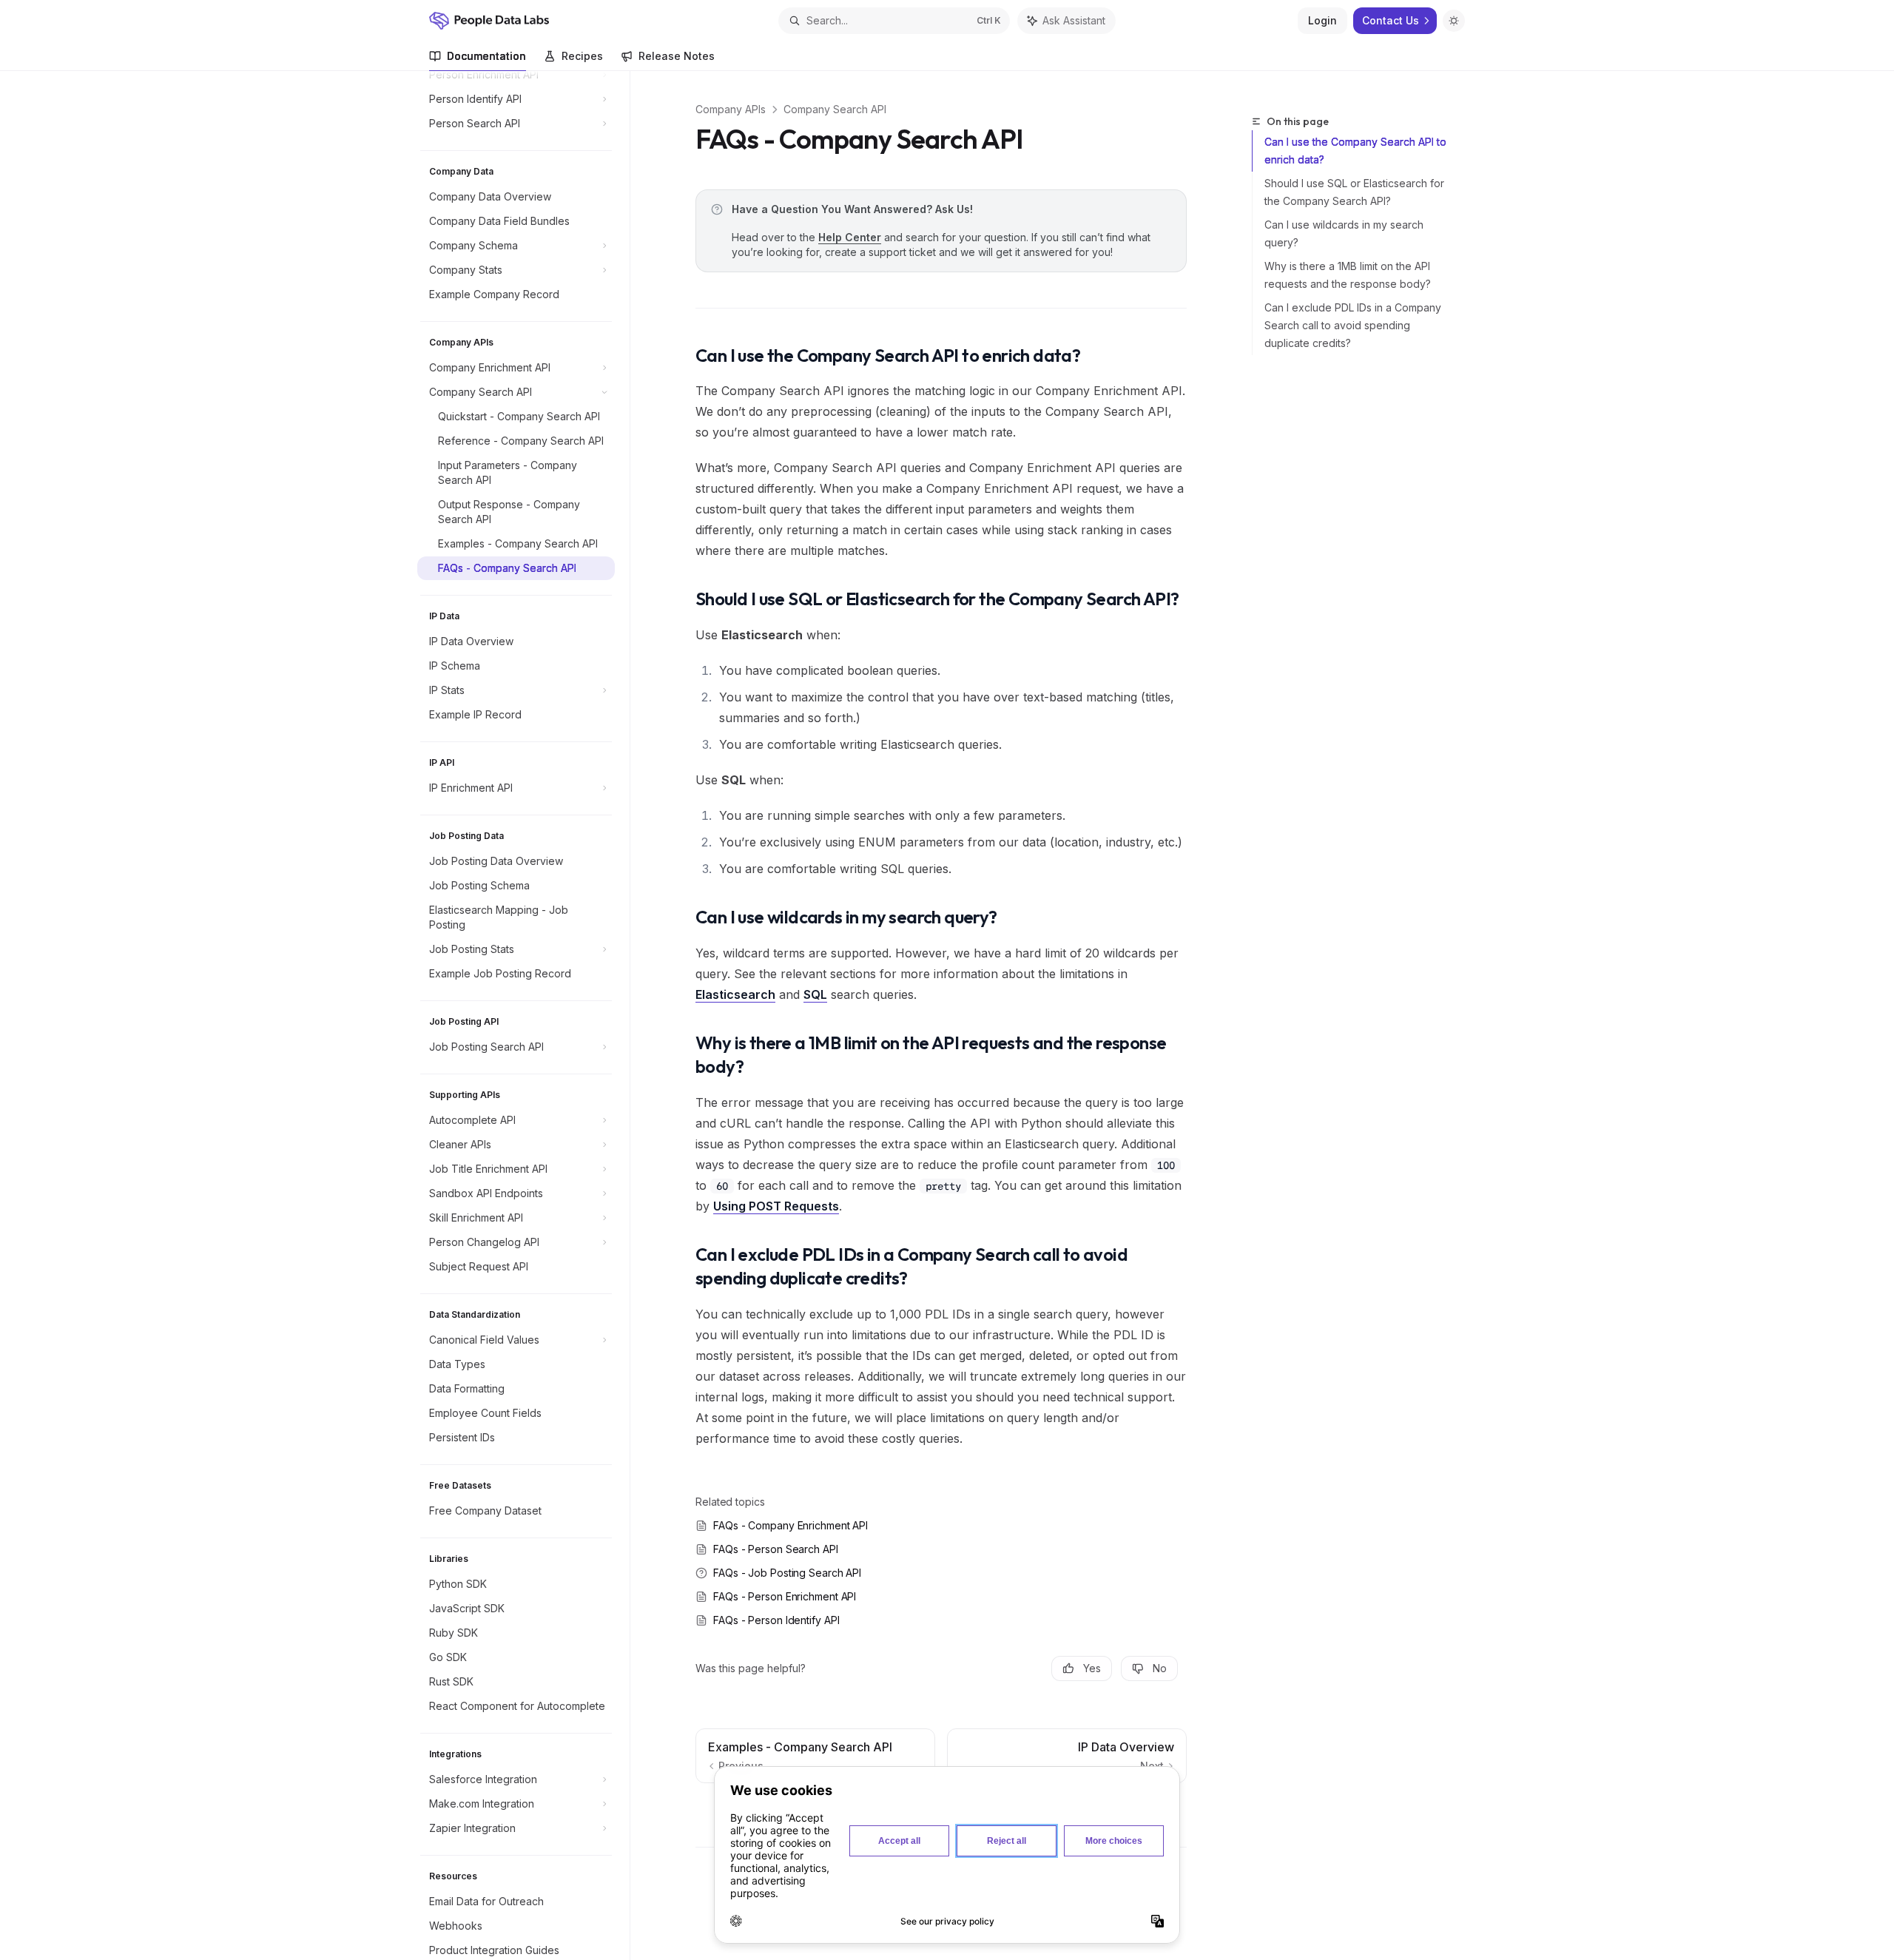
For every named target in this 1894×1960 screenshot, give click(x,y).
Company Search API (835, 109)
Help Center (850, 237)
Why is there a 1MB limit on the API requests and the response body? (1348, 275)
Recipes (582, 56)
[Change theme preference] (1454, 21)
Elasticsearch (735, 994)
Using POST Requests (776, 1206)
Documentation (486, 56)
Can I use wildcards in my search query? (1344, 233)
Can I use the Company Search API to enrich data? (1355, 151)
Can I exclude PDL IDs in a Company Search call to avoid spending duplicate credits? (1353, 325)
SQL (815, 994)
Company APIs (731, 109)
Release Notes (677, 56)
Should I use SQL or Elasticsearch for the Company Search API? (1354, 192)
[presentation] (523, 1016)
